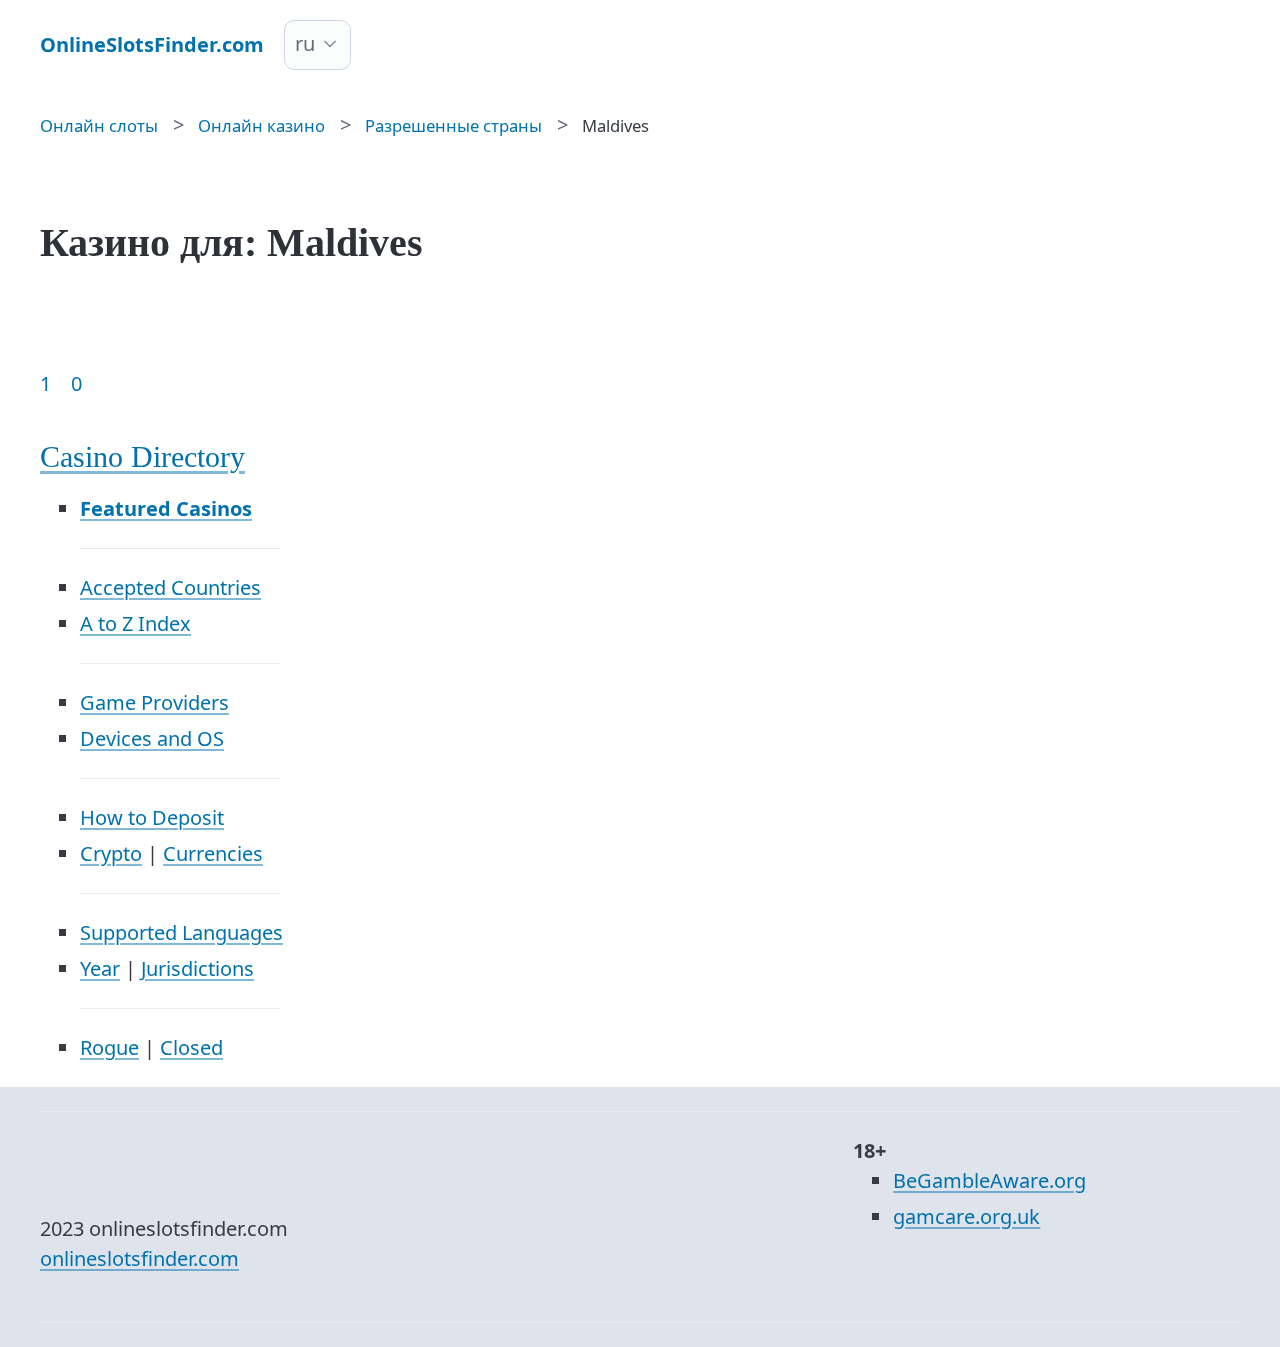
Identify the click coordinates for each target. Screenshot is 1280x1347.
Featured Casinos (166, 508)
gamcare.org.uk (966, 1216)
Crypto (111, 853)
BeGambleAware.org (989, 1180)
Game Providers (154, 702)
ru (305, 43)
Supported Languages (181, 932)
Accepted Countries (170, 587)
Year (100, 968)
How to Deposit (152, 817)
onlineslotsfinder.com (139, 1258)
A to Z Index (135, 623)
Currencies (213, 853)
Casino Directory (142, 456)
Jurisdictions (197, 968)
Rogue (109, 1047)
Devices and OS (152, 738)
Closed (191, 1047)
